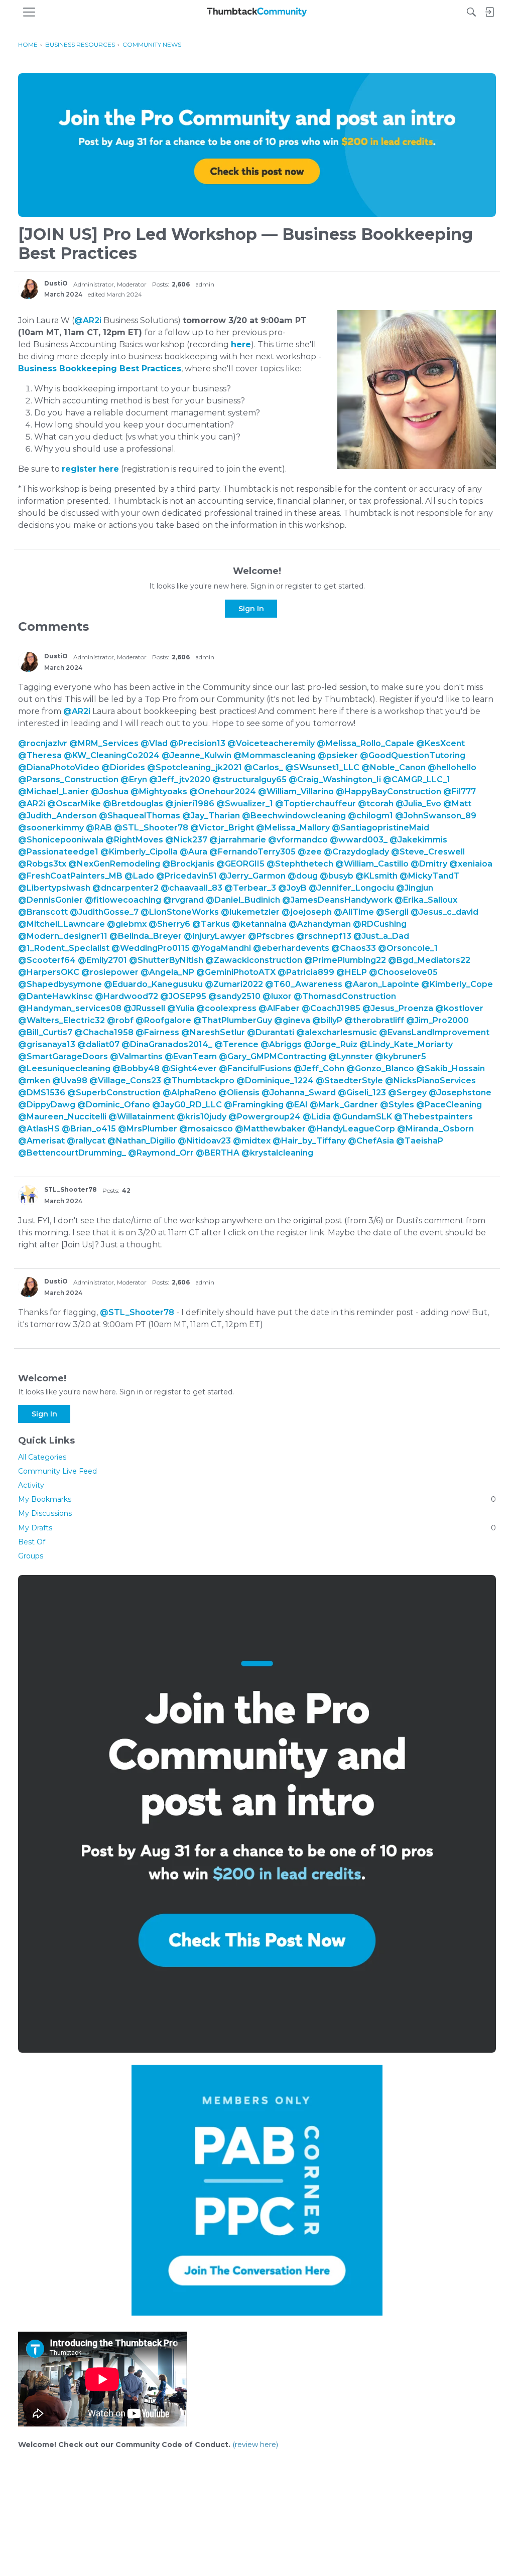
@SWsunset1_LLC (322, 767)
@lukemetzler (250, 912)
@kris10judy (202, 1117)
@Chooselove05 (403, 972)
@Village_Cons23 (125, 1081)
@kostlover (459, 1008)
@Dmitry (429, 864)
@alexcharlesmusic (337, 1032)
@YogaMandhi (221, 948)
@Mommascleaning (275, 755)
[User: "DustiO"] (28, 289)
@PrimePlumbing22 (345, 960)
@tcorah (376, 804)
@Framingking (254, 1105)
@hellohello (452, 767)
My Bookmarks (257, 1499)
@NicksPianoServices (430, 1081)
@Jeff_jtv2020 (180, 779)
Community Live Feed (57, 1471)
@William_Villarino (296, 792)
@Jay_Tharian (211, 816)
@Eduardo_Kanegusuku (153, 984)
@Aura (194, 852)
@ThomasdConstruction (345, 996)
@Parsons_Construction (68, 779)
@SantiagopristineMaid (380, 828)
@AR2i (88, 320)
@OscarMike (74, 804)
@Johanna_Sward (299, 1093)
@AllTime (354, 912)
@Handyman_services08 (70, 1008)
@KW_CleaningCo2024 (112, 755)
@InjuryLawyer (215, 936)
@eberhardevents (291, 948)
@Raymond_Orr (161, 1153)
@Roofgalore (163, 1020)
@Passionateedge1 (58, 852)
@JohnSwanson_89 (436, 816)
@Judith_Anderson (57, 816)
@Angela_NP (167, 972)
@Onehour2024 (223, 792)
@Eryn (134, 779)
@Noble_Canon (394, 767)
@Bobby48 (136, 1068)
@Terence (236, 1044)
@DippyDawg (47, 1105)
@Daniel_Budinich (243, 900)
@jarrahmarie (238, 840)
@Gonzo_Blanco (380, 1068)
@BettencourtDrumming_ (72, 1153)
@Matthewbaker (270, 1129)
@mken (34, 1081)
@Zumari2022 (234, 984)
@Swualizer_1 (245, 804)
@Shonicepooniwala (61, 840)
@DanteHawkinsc (55, 996)
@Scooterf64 (47, 960)
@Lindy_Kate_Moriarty (406, 1044)
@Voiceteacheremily (271, 743)
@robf (120, 1020)
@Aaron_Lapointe (382, 984)
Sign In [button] (251, 609)
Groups (31, 1556)
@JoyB (292, 888)
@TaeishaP (420, 1141)
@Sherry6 (169, 924)
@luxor (277, 996)
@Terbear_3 (250, 888)
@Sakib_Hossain (451, 1068)
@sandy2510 (234, 996)
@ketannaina (259, 924)
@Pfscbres (271, 936)
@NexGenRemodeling (114, 864)
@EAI (297, 1105)
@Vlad (154, 743)
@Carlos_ (264, 767)
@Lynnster (351, 1056)
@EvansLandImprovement (434, 1032)
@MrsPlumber (148, 1129)
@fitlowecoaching (123, 900)
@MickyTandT (430, 876)
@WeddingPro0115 (151, 948)
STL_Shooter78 (71, 1189)
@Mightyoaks (159, 792)
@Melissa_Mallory (293, 828)
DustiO (56, 283)
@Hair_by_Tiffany (309, 1141)
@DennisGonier (50, 900)
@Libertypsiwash (54, 888)
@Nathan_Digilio (142, 1141)
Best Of (32, 1542)
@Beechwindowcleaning (294, 816)
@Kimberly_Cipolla (139, 852)
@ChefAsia (371, 1141)
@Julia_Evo (418, 804)
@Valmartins (136, 1056)
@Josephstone (460, 1093)
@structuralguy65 (249, 779)
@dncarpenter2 (125, 888)
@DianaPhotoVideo (59, 767)
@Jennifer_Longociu (351, 888)
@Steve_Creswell (428, 852)
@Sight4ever (189, 1068)
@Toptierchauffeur (315, 804)
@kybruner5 (401, 1056)
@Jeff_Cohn (319, 1068)
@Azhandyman (320, 924)
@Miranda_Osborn (435, 1129)
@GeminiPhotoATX (236, 972)
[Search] (471, 12)
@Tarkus (211, 924)
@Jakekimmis (418, 840)
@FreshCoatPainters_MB (70, 876)
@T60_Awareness (304, 984)
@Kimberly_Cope (457, 984)
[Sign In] (489, 12)
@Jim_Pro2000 (437, 1020)
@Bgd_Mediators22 (429, 960)
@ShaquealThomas (140, 816)
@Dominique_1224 (275, 1081)
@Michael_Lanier (53, 792)
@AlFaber (279, 1008)
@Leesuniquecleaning (64, 1068)
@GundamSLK (362, 1117)
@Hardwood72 (126, 996)
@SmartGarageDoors (63, 1056)
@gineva (292, 1020)
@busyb (337, 876)
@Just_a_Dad (381, 936)
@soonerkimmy (51, 828)
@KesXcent (440, 743)
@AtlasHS (39, 1129)
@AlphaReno (189, 1093)
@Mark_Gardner (344, 1105)
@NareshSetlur (213, 1032)
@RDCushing (380, 924)
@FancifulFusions (255, 1068)
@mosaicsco (206, 1129)
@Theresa (40, 755)
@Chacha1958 (104, 1032)
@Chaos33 (354, 948)
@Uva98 (70, 1081)
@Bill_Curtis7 (45, 1032)
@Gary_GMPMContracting (273, 1056)
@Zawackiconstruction (254, 960)
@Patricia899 (306, 972)
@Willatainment (142, 1117)
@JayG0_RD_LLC (187, 1105)
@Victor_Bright (222, 828)
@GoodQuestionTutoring (413, 755)
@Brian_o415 (89, 1129)
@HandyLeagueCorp (351, 1129)
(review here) (255, 2445)
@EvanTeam (191, 1056)
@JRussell (144, 1008)
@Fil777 (460, 792)
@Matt (457, 804)
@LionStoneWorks (180, 912)
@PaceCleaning (449, 1105)
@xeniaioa (471, 864)
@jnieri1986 (190, 804)
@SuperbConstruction (114, 1093)
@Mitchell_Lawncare (61, 924)
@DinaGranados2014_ (167, 1044)
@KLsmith (376, 876)
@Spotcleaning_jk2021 (195, 767)
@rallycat (86, 1141)
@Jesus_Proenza (398, 1008)
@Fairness (157, 1032)
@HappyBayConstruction (389, 792)
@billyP (327, 1020)
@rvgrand (183, 900)
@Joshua (110, 792)
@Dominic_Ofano (114, 1105)
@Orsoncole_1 (408, 948)
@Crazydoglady (356, 852)
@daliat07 (98, 1044)
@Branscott (43, 912)
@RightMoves (134, 840)
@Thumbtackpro (199, 1081)
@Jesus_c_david (444, 912)
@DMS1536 (42, 1093)
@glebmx (127, 924)
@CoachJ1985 (331, 1008)
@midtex (252, 1141)
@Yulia (181, 1008)
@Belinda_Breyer (146, 936)
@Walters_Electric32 (61, 1020)
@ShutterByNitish (166, 960)
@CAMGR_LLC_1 (417, 779)
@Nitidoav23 (204, 1141)
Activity (31, 1485)
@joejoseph (307, 912)
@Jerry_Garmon (252, 876)
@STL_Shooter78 (151, 828)
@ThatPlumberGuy (233, 1020)
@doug (303, 876)
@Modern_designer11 (63, 936)
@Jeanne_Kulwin (197, 755)
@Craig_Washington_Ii (335, 779)
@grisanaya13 (47, 1044)
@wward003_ (359, 840)
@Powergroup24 (265, 1117)
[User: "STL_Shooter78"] (28, 1195)
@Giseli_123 (362, 1093)
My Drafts (257, 1528)
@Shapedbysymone (60, 984)
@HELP (352, 972)
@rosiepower (110, 972)
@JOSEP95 (183, 996)
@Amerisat (41, 1141)
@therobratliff (374, 1020)
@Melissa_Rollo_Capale (365, 743)
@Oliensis (239, 1093)
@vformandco (298, 840)
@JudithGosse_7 (104, 912)
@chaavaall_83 (191, 888)
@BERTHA (218, 1153)
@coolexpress (226, 1008)
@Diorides (123, 767)
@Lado (139, 876)
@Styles (397, 1105)
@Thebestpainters (433, 1117)
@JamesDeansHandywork (337, 900)
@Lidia (317, 1117)
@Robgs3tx (42, 864)
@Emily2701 (102, 960)
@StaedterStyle (349, 1081)
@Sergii (392, 912)
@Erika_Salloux (426, 900)
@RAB (99, 828)
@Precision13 (198, 743)
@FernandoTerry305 (252, 852)
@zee (310, 852)
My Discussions (45, 1513)
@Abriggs (281, 1044)
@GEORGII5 (240, 864)
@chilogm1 (370, 816)
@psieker (338, 755)
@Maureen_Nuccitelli (62, 1117)
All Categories (42, 1457)
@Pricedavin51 (186, 876)
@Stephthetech (300, 864)
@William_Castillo (372, 864)
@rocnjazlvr (43, 743)
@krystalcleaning (277, 1153)
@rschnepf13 (324, 936)
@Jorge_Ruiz (331, 1044)
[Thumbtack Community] (257, 12)
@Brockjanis (188, 864)
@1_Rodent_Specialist (64, 948)
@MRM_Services (104, 743)
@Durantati (271, 1032)
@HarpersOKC (49, 972)
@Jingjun (415, 888)
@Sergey (407, 1093)
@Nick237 (186, 840)
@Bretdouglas (133, 804)
